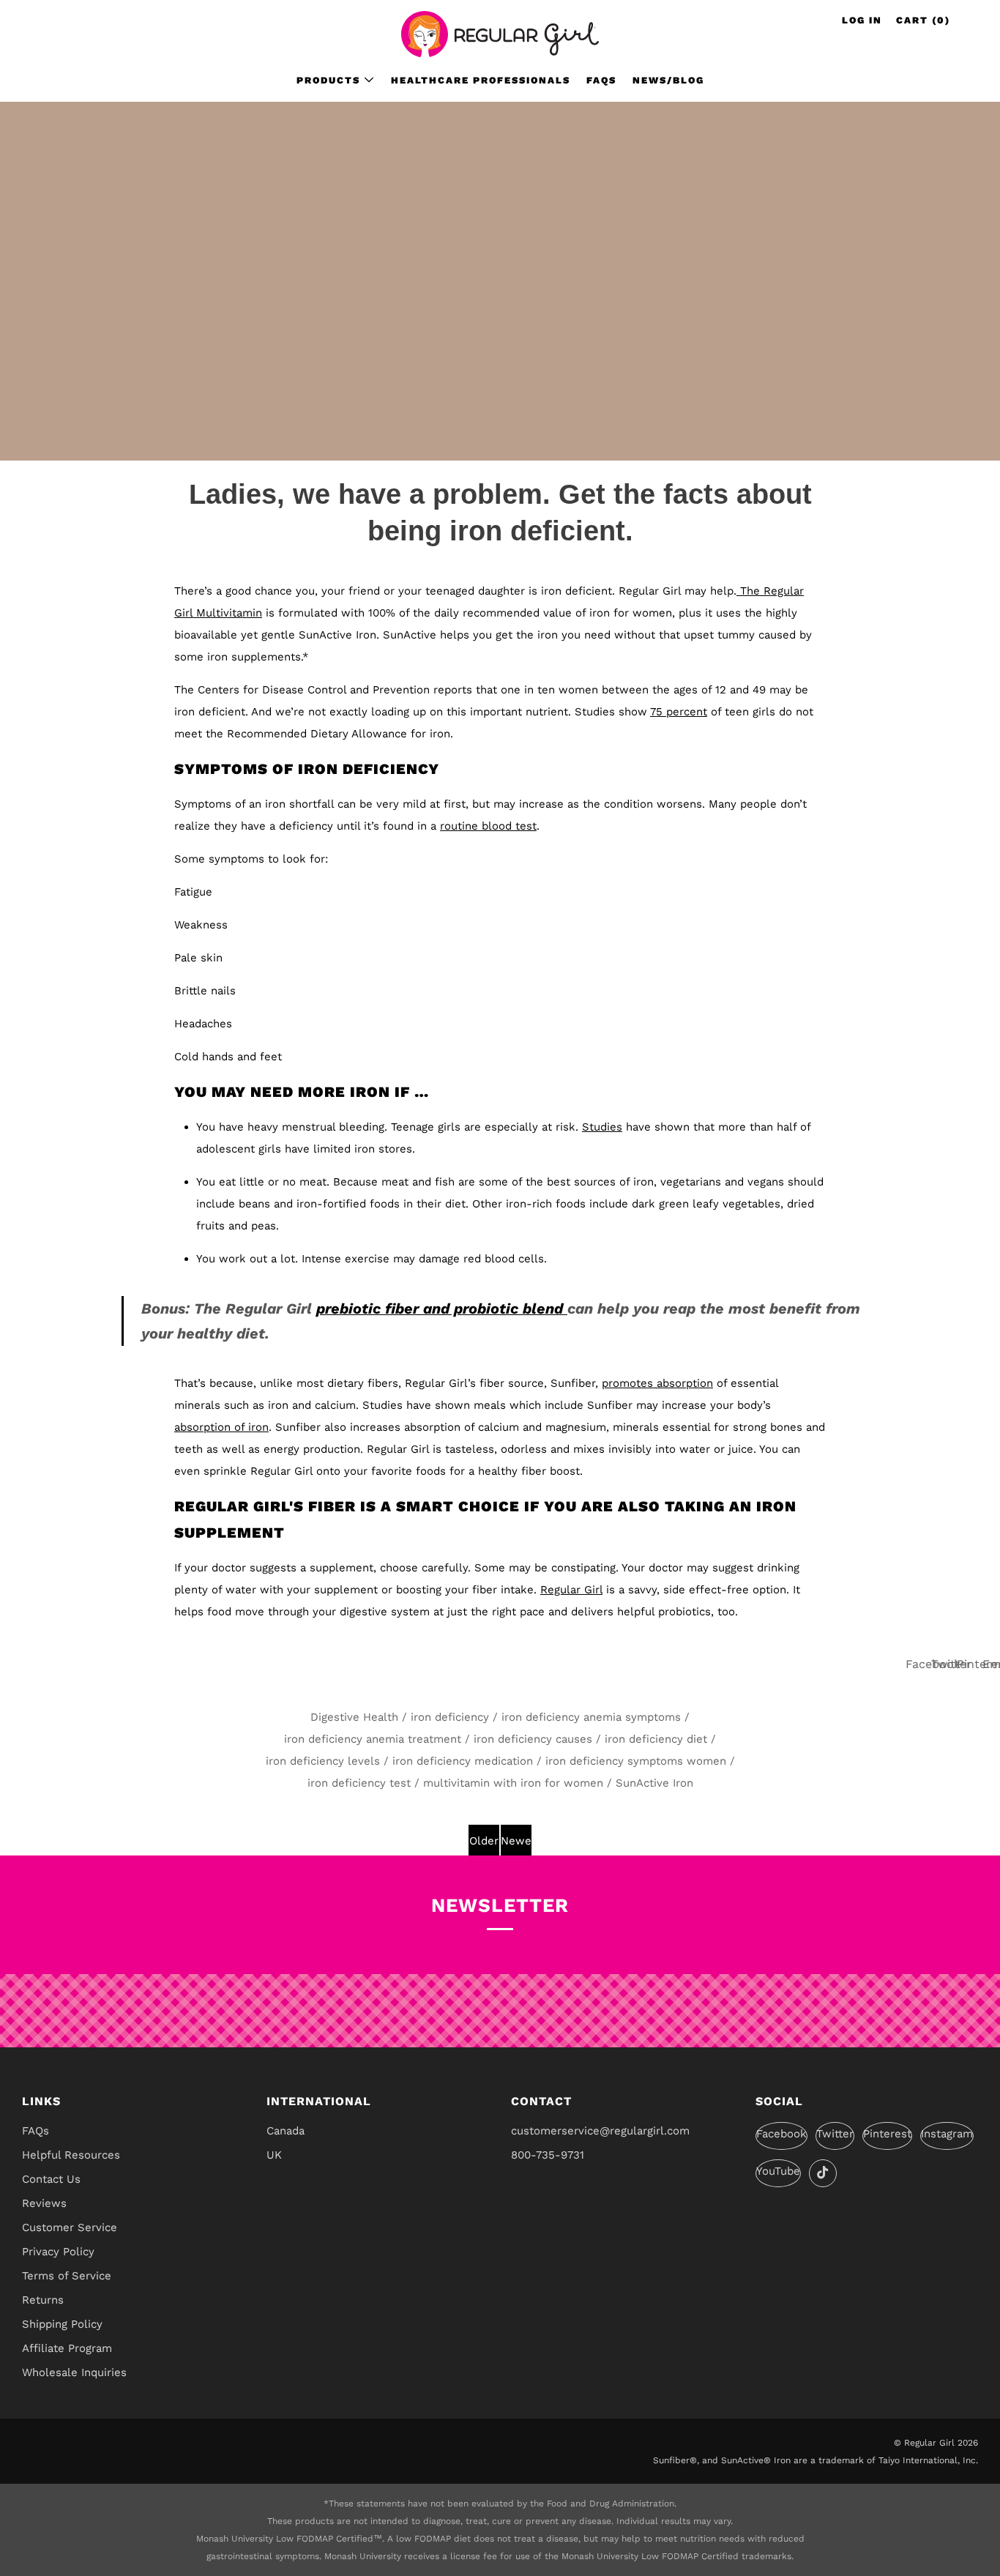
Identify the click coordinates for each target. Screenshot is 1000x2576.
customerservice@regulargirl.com (600, 2131)
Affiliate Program (67, 2348)
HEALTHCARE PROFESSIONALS (481, 80)
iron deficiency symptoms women (636, 1761)
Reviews (44, 2203)
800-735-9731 (548, 2155)
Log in (862, 20)
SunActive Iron (654, 1783)
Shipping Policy (62, 2324)
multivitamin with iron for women (513, 1783)
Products (328, 80)
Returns (43, 2300)
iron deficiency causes (533, 1739)
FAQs (601, 80)
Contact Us (51, 2179)
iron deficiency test (359, 1783)
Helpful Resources (71, 2155)
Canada (286, 2131)
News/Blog (668, 80)
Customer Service (70, 2227)
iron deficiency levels (323, 1761)
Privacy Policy (58, 2252)
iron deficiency (450, 1717)
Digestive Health (354, 1717)
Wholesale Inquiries (74, 2372)
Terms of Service (67, 2276)
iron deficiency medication (463, 1761)
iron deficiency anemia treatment (373, 1739)
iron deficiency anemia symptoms (591, 1717)
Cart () (923, 20)
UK (274, 2155)
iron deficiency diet (656, 1739)
